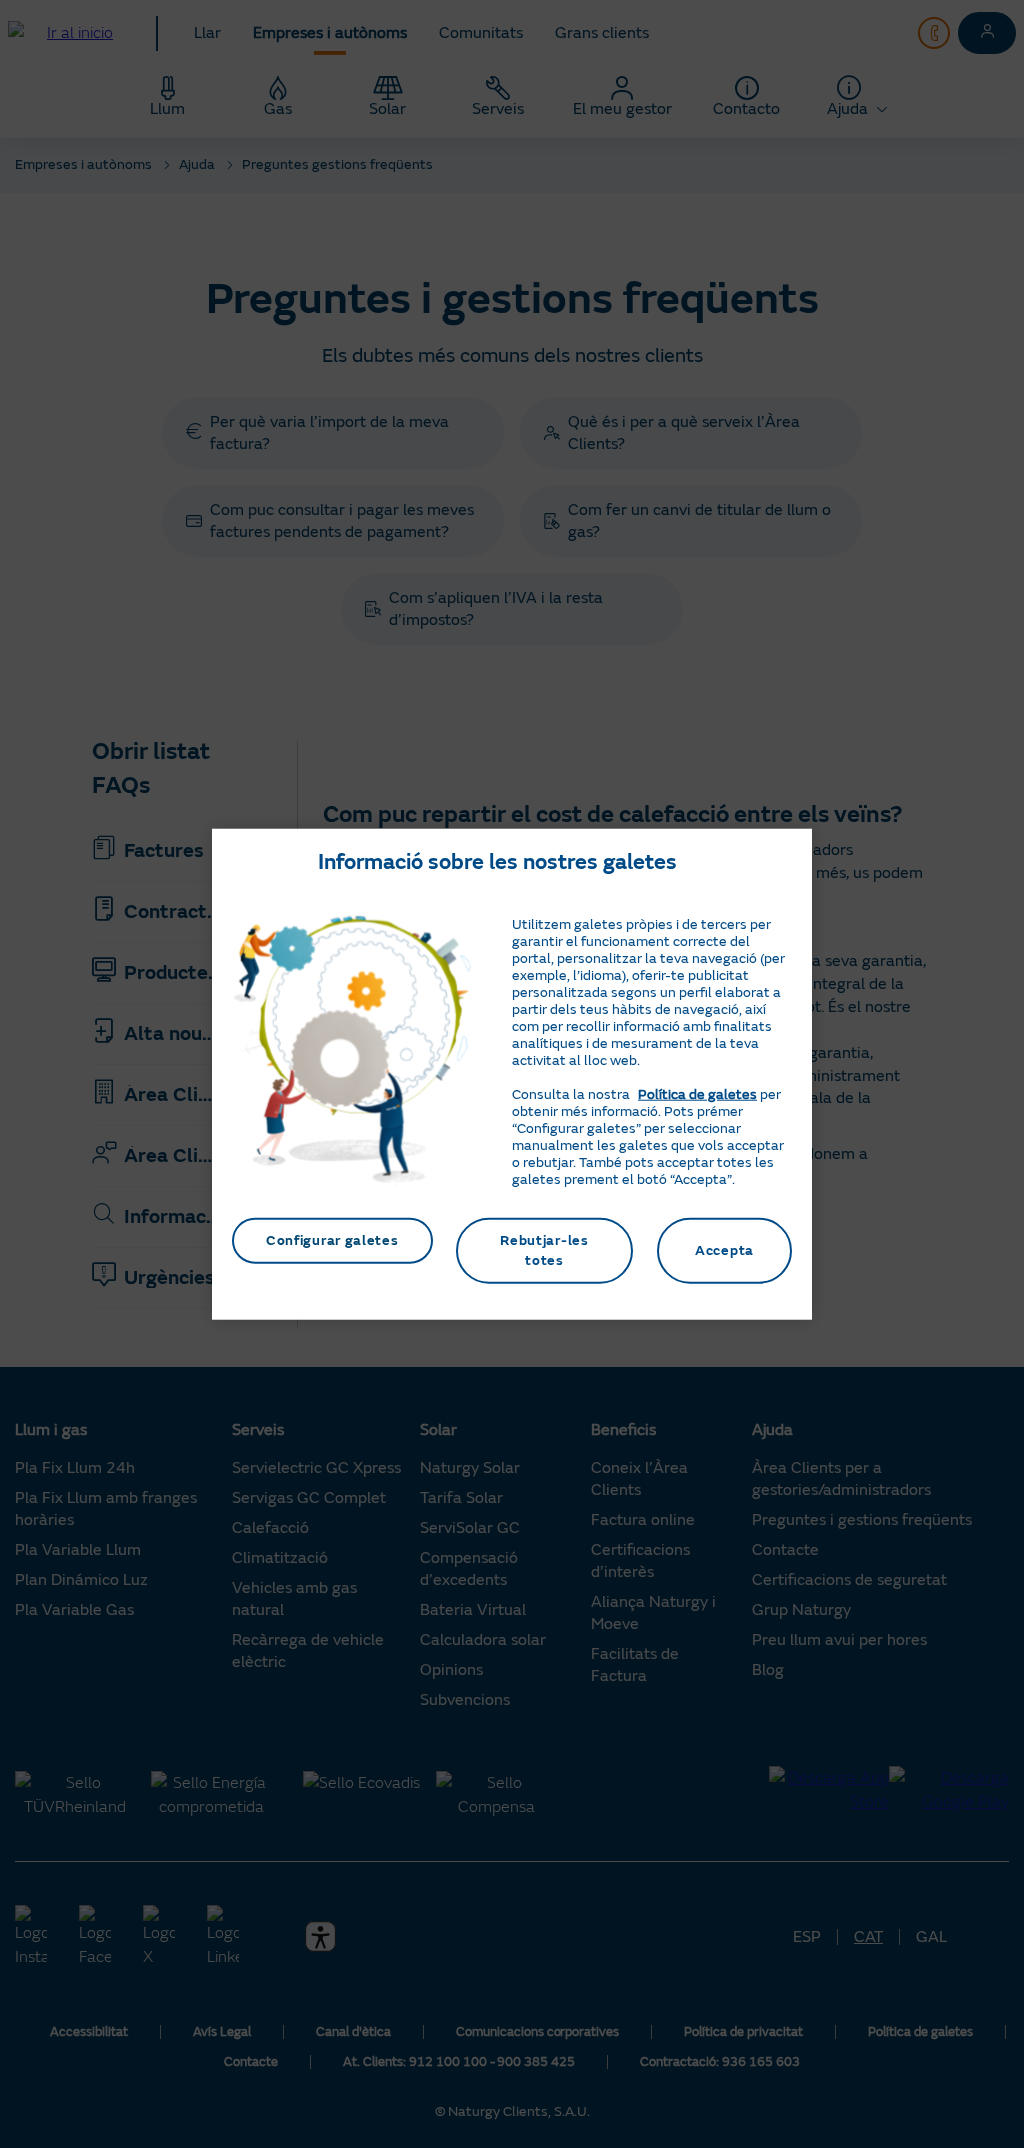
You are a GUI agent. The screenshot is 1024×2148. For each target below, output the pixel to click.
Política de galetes (697, 1094)
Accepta (724, 1250)
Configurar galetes (332, 1240)
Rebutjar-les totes (544, 1250)
